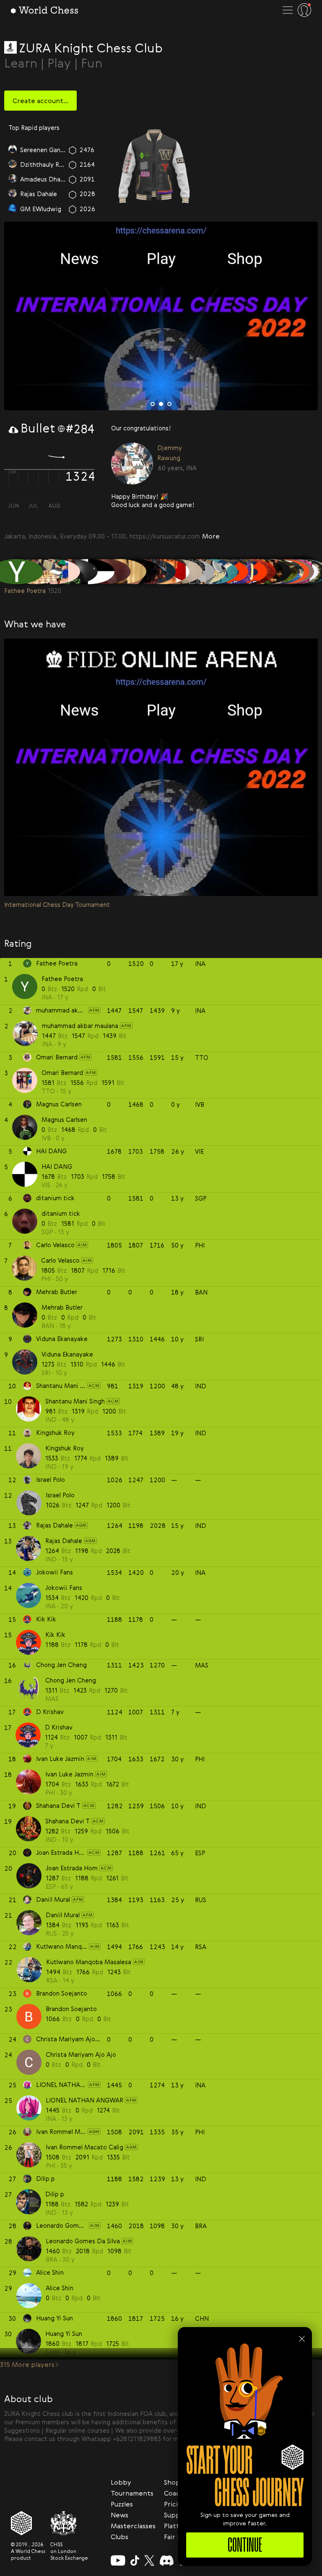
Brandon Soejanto (71, 2009)
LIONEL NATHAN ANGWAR (84, 2100)
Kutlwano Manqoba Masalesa (89, 1962)
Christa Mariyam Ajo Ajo (81, 2054)
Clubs (119, 2537)
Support (177, 2515)
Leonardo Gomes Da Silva (83, 2241)
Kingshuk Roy (65, 1448)
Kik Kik (55, 1634)
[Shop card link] (154, 166)
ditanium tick (61, 1213)
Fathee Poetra (62, 979)
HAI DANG (57, 1166)
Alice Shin (60, 2288)
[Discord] (167, 2560)
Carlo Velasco (60, 1260)
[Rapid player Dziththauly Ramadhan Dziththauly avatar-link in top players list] (13, 165)
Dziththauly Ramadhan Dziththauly (43, 164)
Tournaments (132, 2493)
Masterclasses (133, 2526)
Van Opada (36, 209)
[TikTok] (135, 2560)
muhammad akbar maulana (80, 1025)
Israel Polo (60, 1495)
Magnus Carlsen (64, 1119)
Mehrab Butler (62, 1307)
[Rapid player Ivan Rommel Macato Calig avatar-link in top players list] (13, 194)
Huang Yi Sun (64, 2333)
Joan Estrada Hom (72, 1868)
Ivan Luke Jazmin (69, 1774)
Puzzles (122, 2504)
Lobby (121, 2482)
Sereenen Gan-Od (43, 149)
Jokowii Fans (64, 1587)
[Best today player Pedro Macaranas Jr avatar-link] (144, 464)
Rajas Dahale (64, 1540)
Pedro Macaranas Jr (196, 454)
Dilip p (55, 2194)
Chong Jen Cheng (71, 1680)
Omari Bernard (62, 1072)
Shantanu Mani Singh (75, 1401)
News (119, 2515)
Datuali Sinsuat (42, 179)
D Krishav (59, 1727)
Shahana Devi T (68, 1821)
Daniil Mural (63, 1915)
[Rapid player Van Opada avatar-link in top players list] (13, 209)
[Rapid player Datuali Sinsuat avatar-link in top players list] (13, 180)
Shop (172, 2482)
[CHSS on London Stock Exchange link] (69, 2523)
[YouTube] (118, 2560)
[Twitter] (149, 2560)
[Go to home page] (44, 10)
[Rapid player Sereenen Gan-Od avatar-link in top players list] (13, 150)
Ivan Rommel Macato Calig (43, 194)
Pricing (175, 2504)
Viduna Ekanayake (67, 1354)
